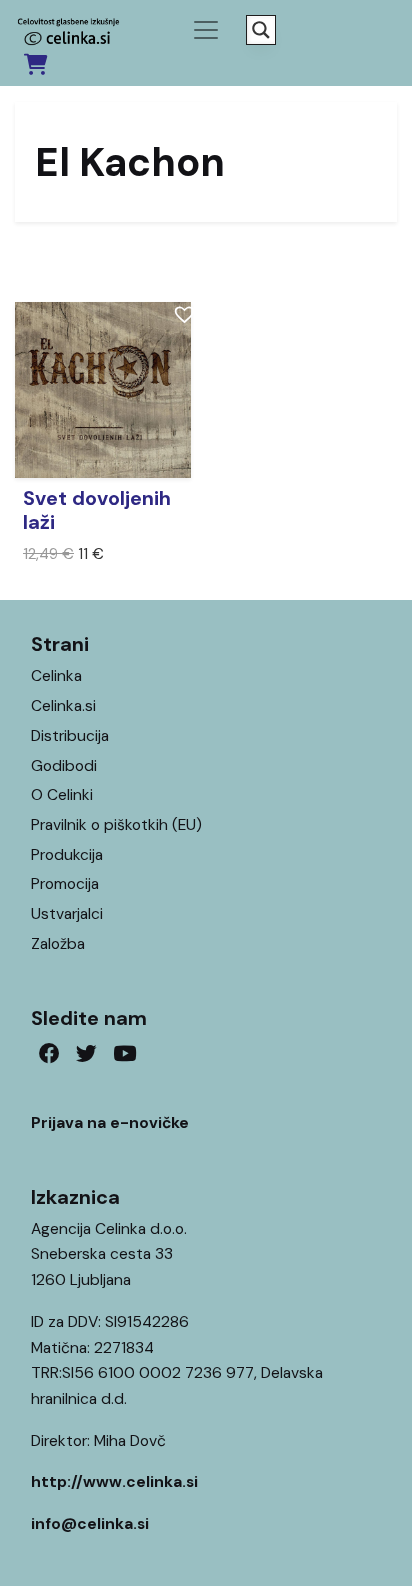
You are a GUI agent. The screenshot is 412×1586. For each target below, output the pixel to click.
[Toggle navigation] (206, 30)
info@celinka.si (90, 1524)
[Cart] (35, 64)
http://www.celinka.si (114, 1482)
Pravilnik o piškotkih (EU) (116, 825)
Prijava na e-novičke (110, 1123)
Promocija (65, 884)
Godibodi (64, 766)
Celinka (56, 676)
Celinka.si (63, 706)
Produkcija (67, 855)
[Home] (340, 1540)
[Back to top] (380, 1540)
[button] (181, 311)
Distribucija (70, 736)
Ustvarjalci (67, 914)
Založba (58, 944)
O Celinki (62, 795)
